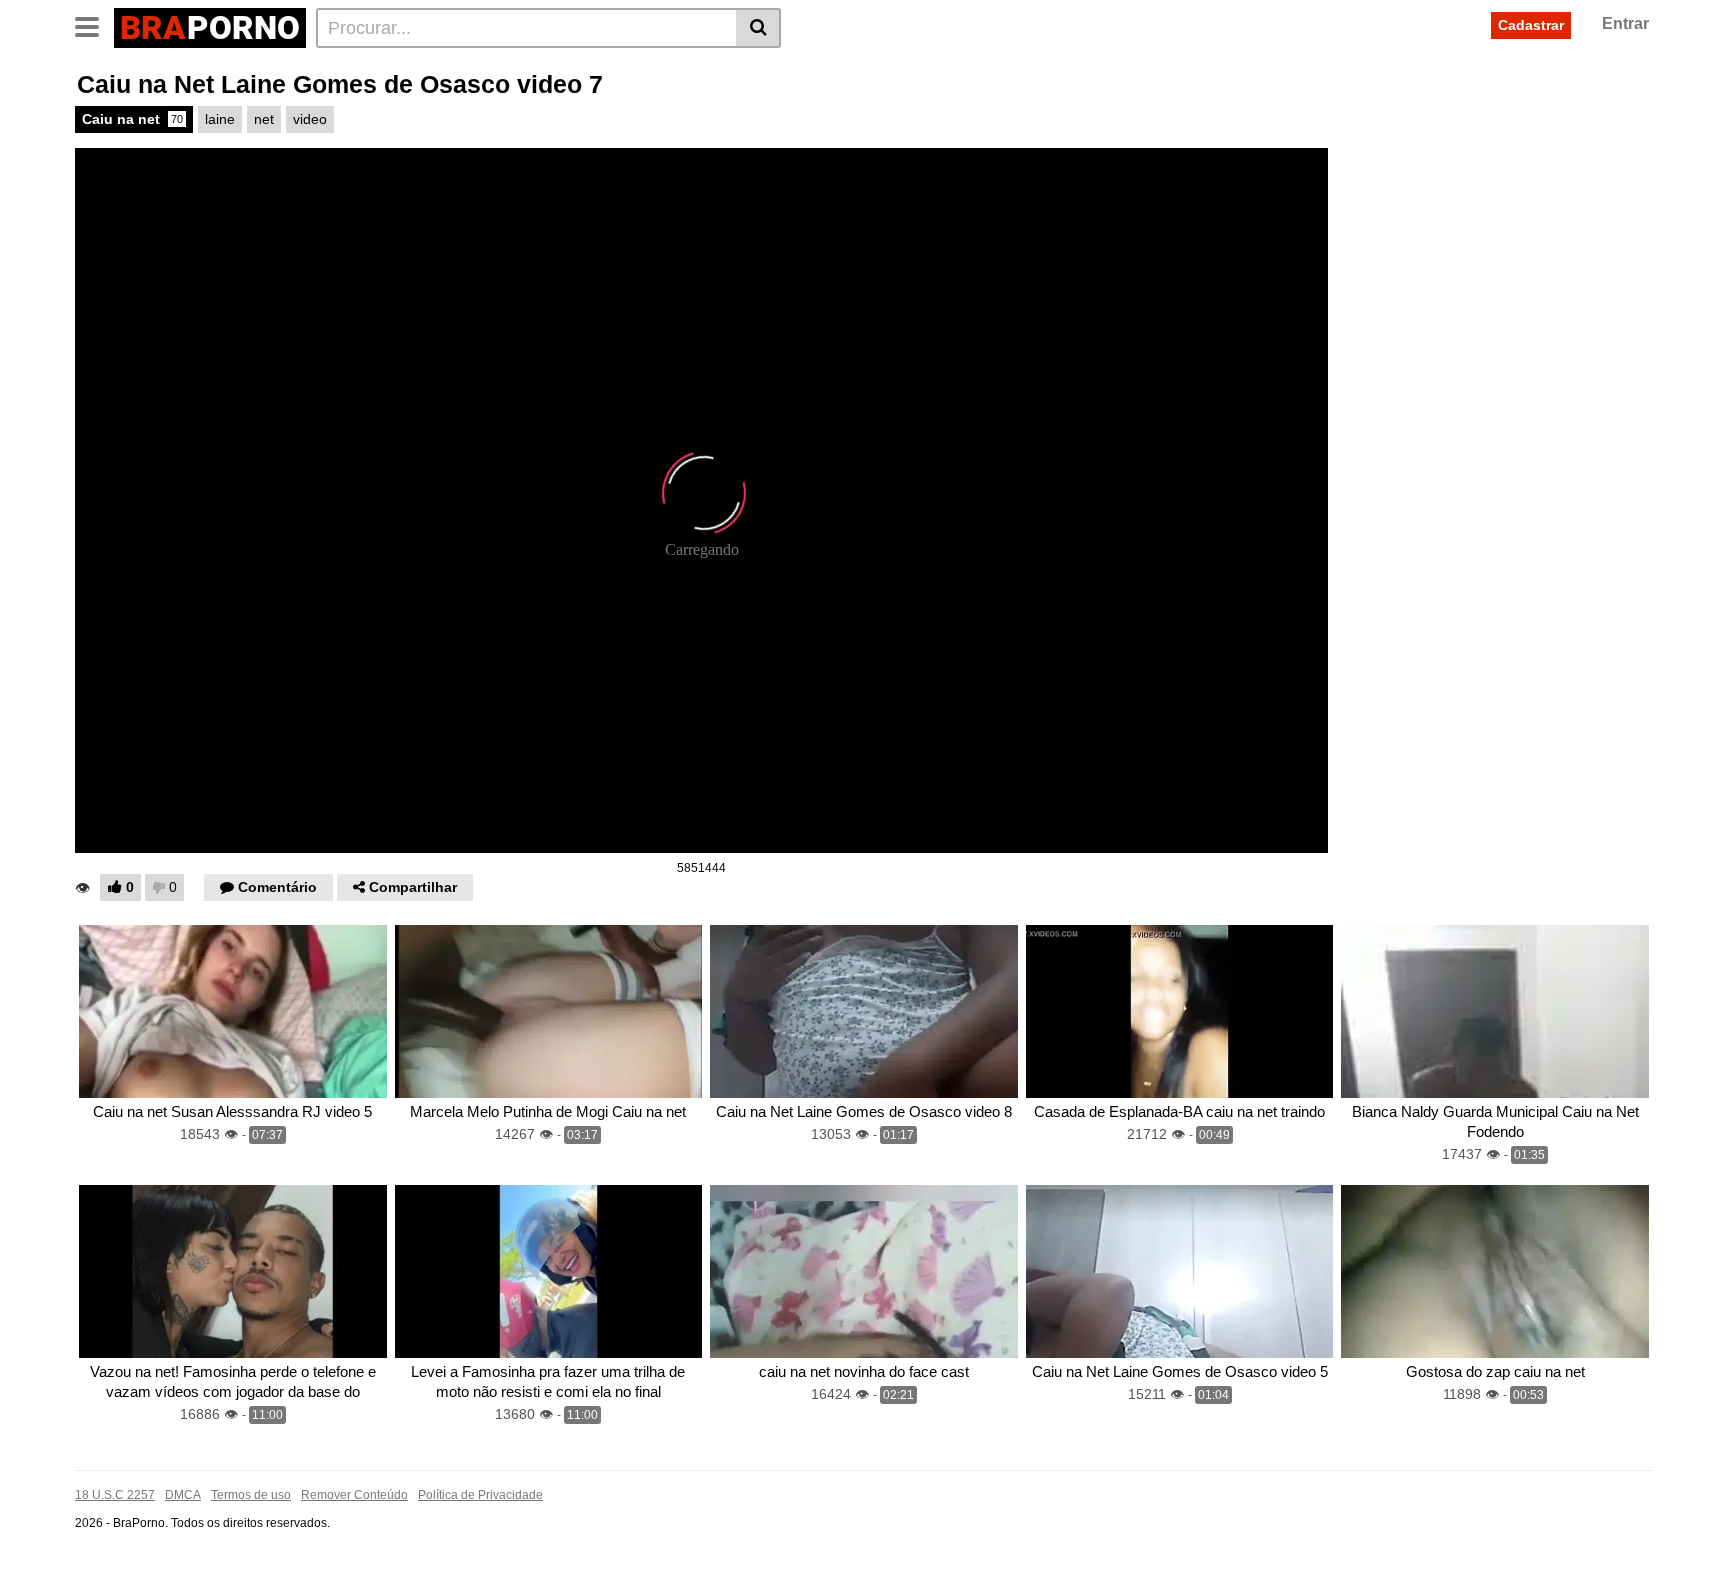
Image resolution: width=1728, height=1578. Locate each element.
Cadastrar (1531, 25)
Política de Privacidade (480, 1495)
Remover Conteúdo (354, 1495)
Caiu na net (132, 119)
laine (220, 119)
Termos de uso (251, 1495)
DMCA (183, 1495)
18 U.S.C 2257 (115, 1495)
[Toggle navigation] (94, 25)
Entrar (1625, 23)
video (310, 119)
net (264, 119)
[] (758, 28)
